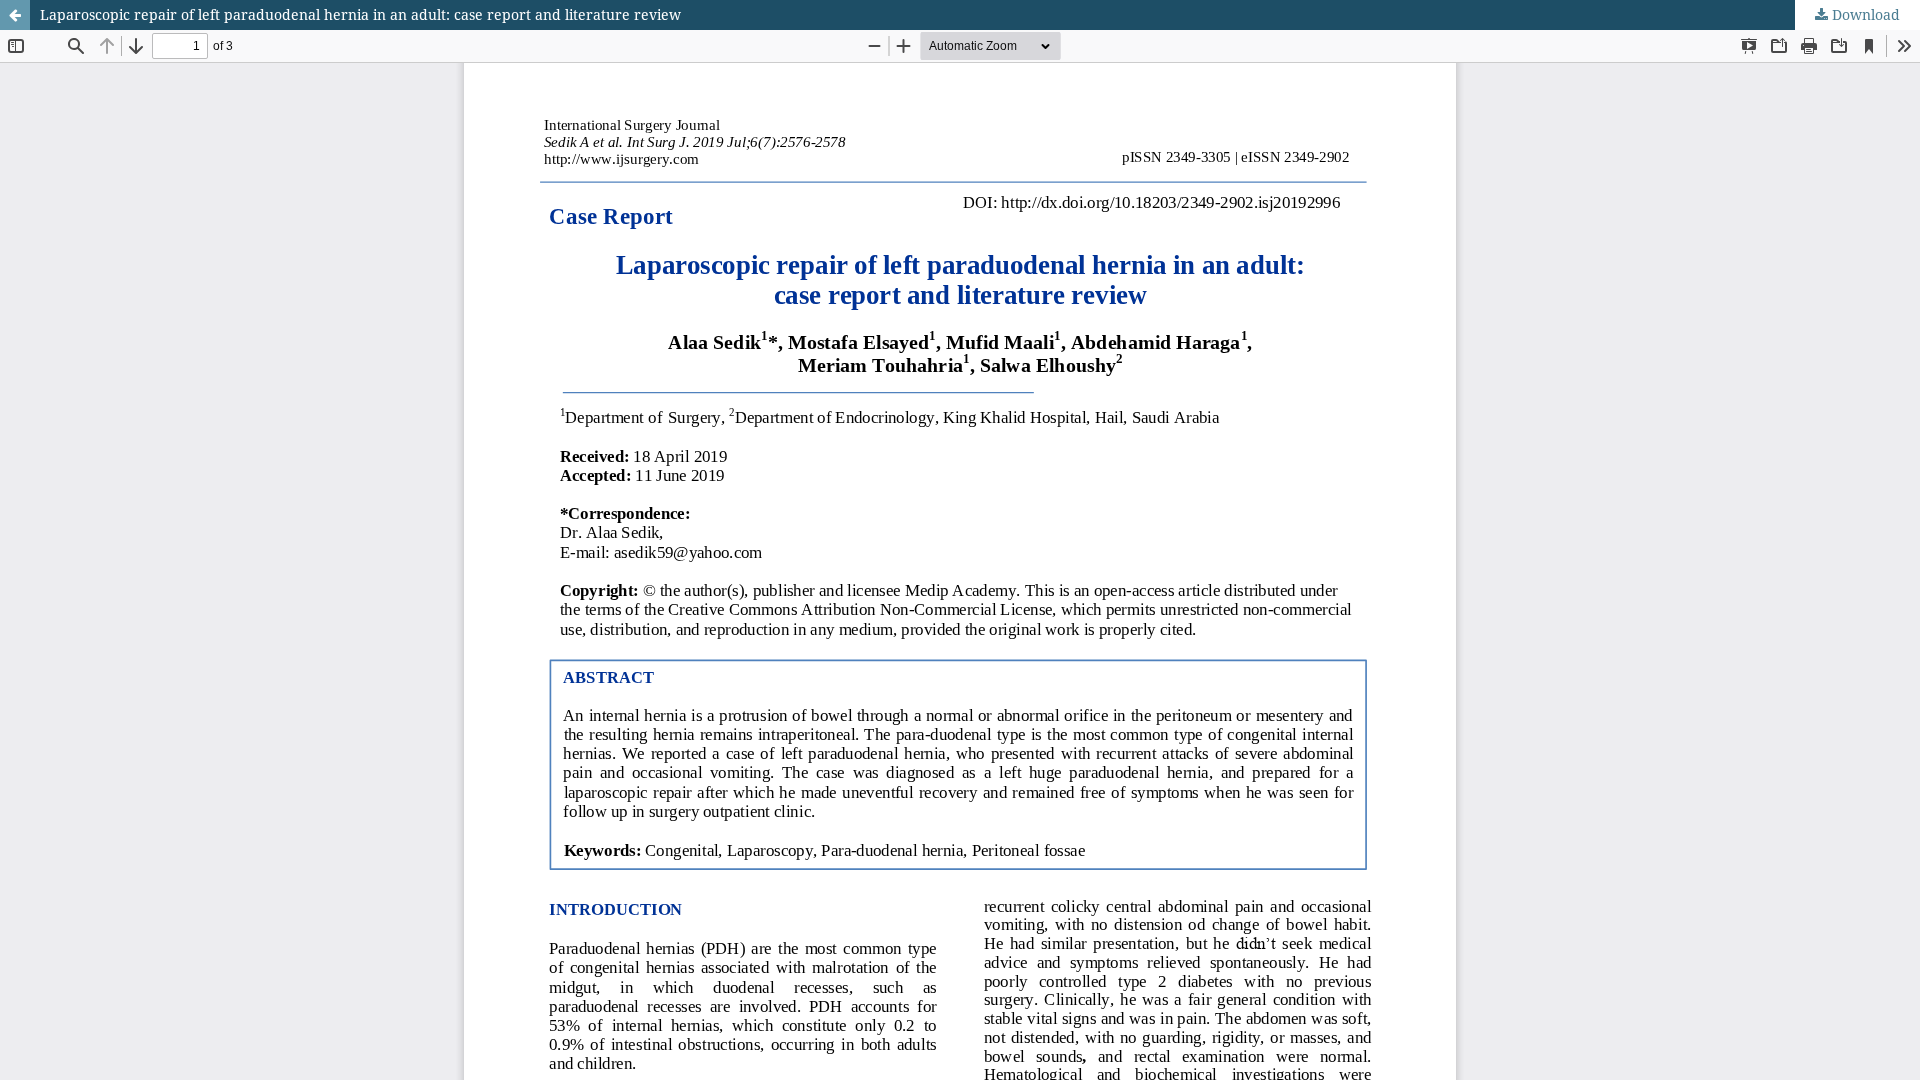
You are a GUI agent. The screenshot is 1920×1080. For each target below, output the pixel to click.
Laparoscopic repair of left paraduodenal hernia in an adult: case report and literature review (360, 14)
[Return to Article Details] (15, 15)
